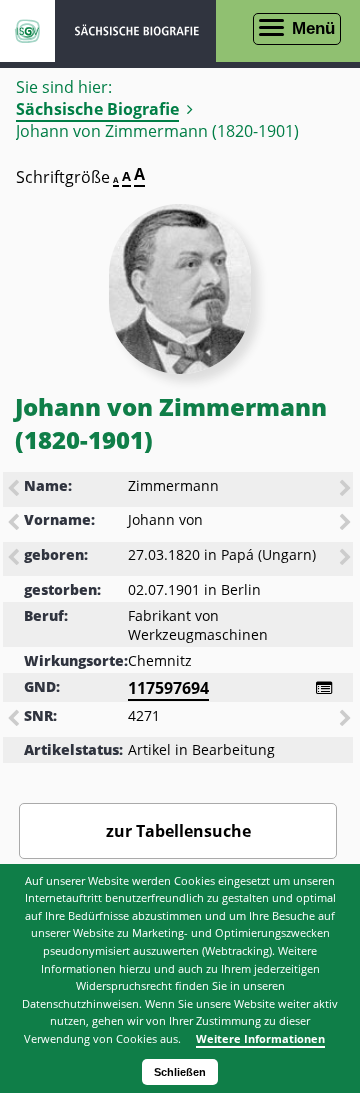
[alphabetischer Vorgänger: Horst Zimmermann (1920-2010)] (15, 490)
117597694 (168, 688)
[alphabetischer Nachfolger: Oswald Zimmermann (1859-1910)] (347, 490)
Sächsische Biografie (97, 109)
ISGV (27, 31)
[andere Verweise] (324, 688)
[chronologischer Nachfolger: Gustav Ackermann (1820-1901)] (347, 559)
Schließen (180, 1072)
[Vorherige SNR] (15, 720)
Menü (313, 28)
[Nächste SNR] (347, 720)
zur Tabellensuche (178, 831)
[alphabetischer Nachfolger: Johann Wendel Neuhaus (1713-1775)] (347, 524)
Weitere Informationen (260, 1038)
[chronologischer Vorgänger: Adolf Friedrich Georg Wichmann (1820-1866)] (15, 559)
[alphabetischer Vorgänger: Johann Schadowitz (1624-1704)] (15, 524)
